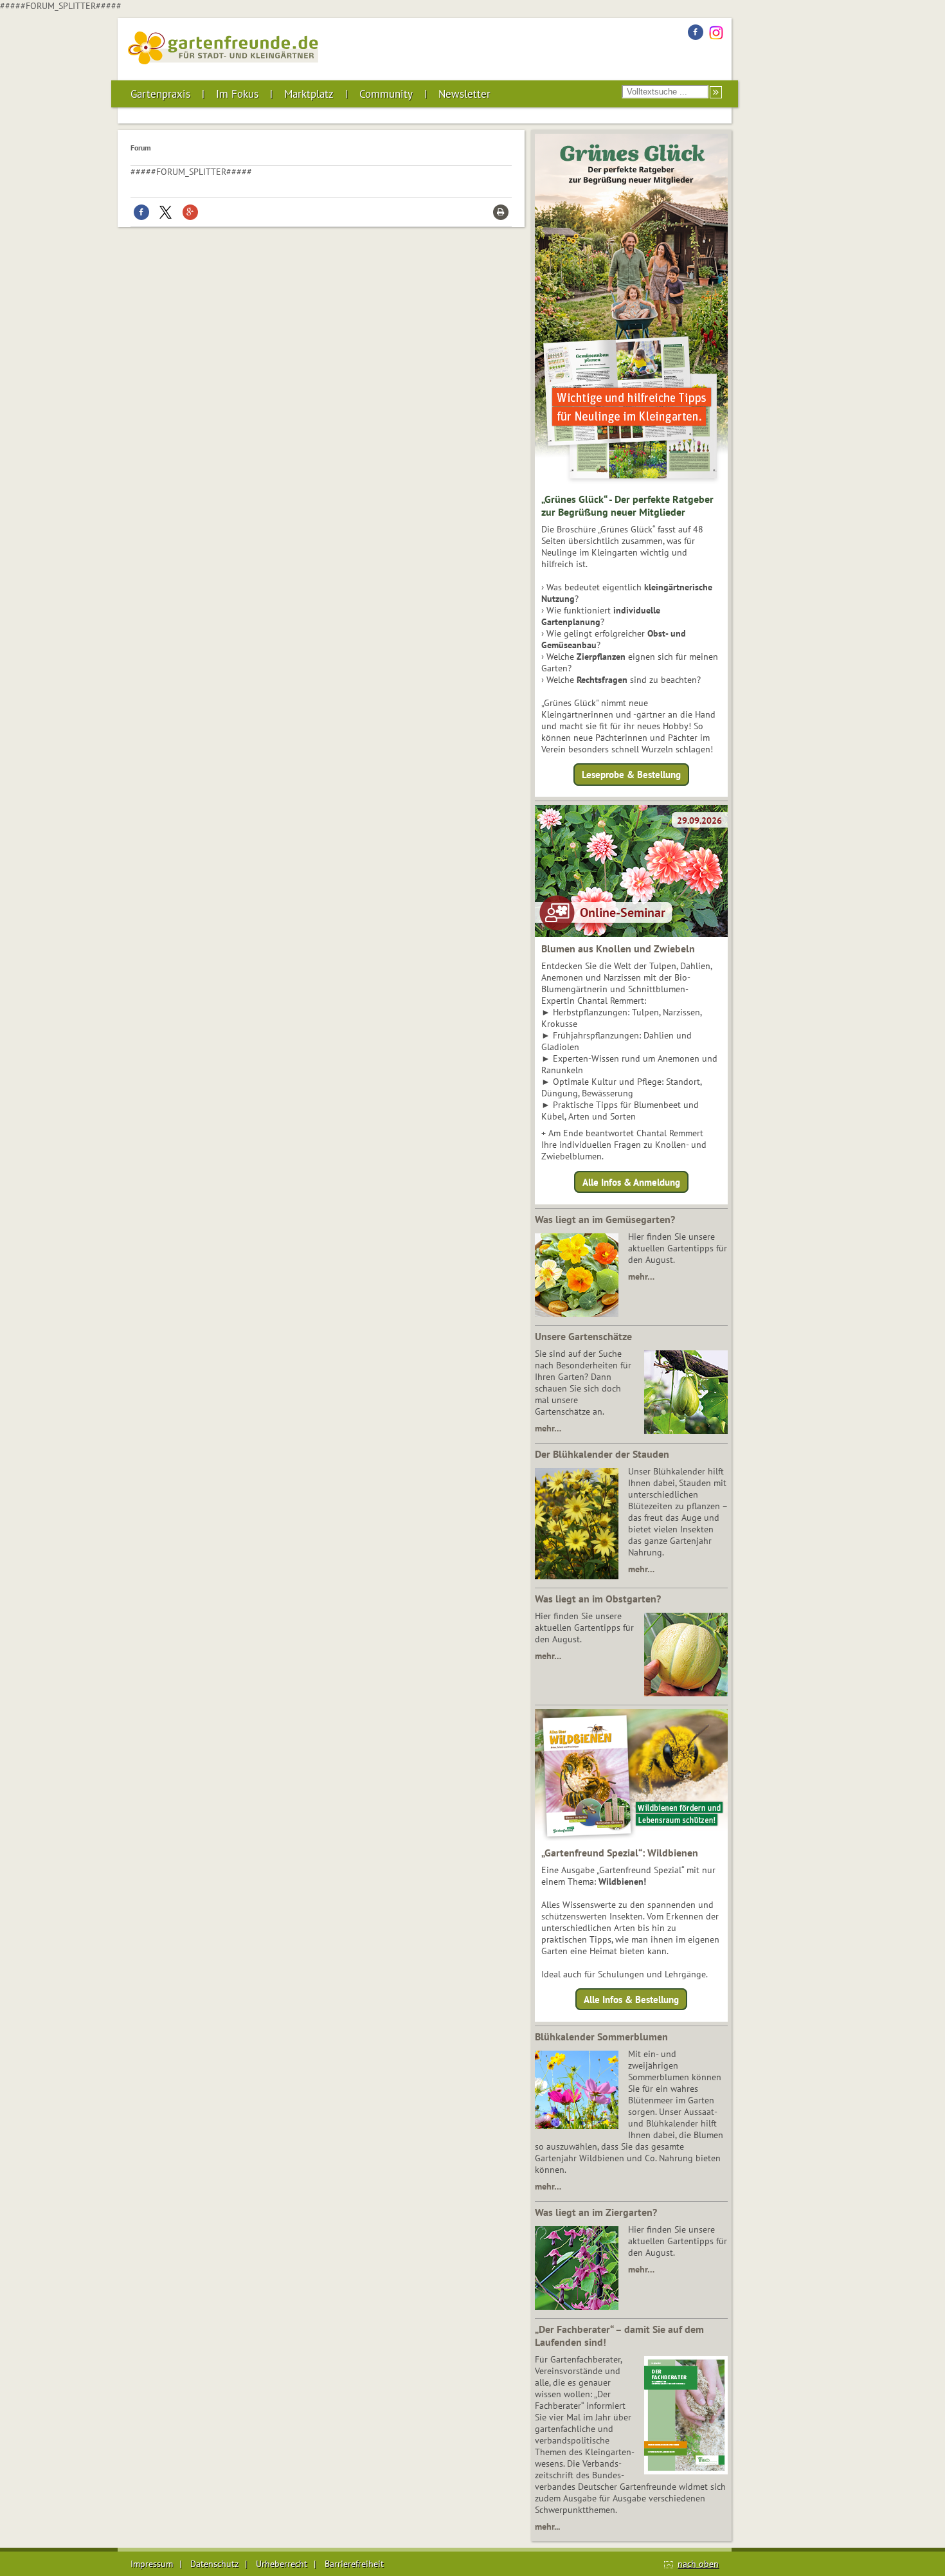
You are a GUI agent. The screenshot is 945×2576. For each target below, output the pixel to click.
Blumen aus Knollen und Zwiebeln (618, 948)
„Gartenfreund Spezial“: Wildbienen (620, 1853)
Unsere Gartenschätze (583, 1336)
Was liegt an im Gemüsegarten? (605, 1219)
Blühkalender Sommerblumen (601, 2036)
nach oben (698, 2564)
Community (386, 94)
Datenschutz (214, 2564)
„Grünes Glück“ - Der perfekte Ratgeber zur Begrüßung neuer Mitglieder (627, 505)
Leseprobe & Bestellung (631, 775)
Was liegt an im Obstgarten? (598, 1599)
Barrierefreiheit (354, 2564)
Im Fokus (237, 94)
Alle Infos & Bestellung (631, 2000)
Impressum (152, 2564)
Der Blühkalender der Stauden (602, 1454)
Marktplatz (309, 94)
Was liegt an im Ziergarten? (596, 2212)
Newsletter (464, 94)
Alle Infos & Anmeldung (631, 1182)
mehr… (641, 1276)
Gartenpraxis (160, 94)
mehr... (547, 2526)
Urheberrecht (282, 2564)
